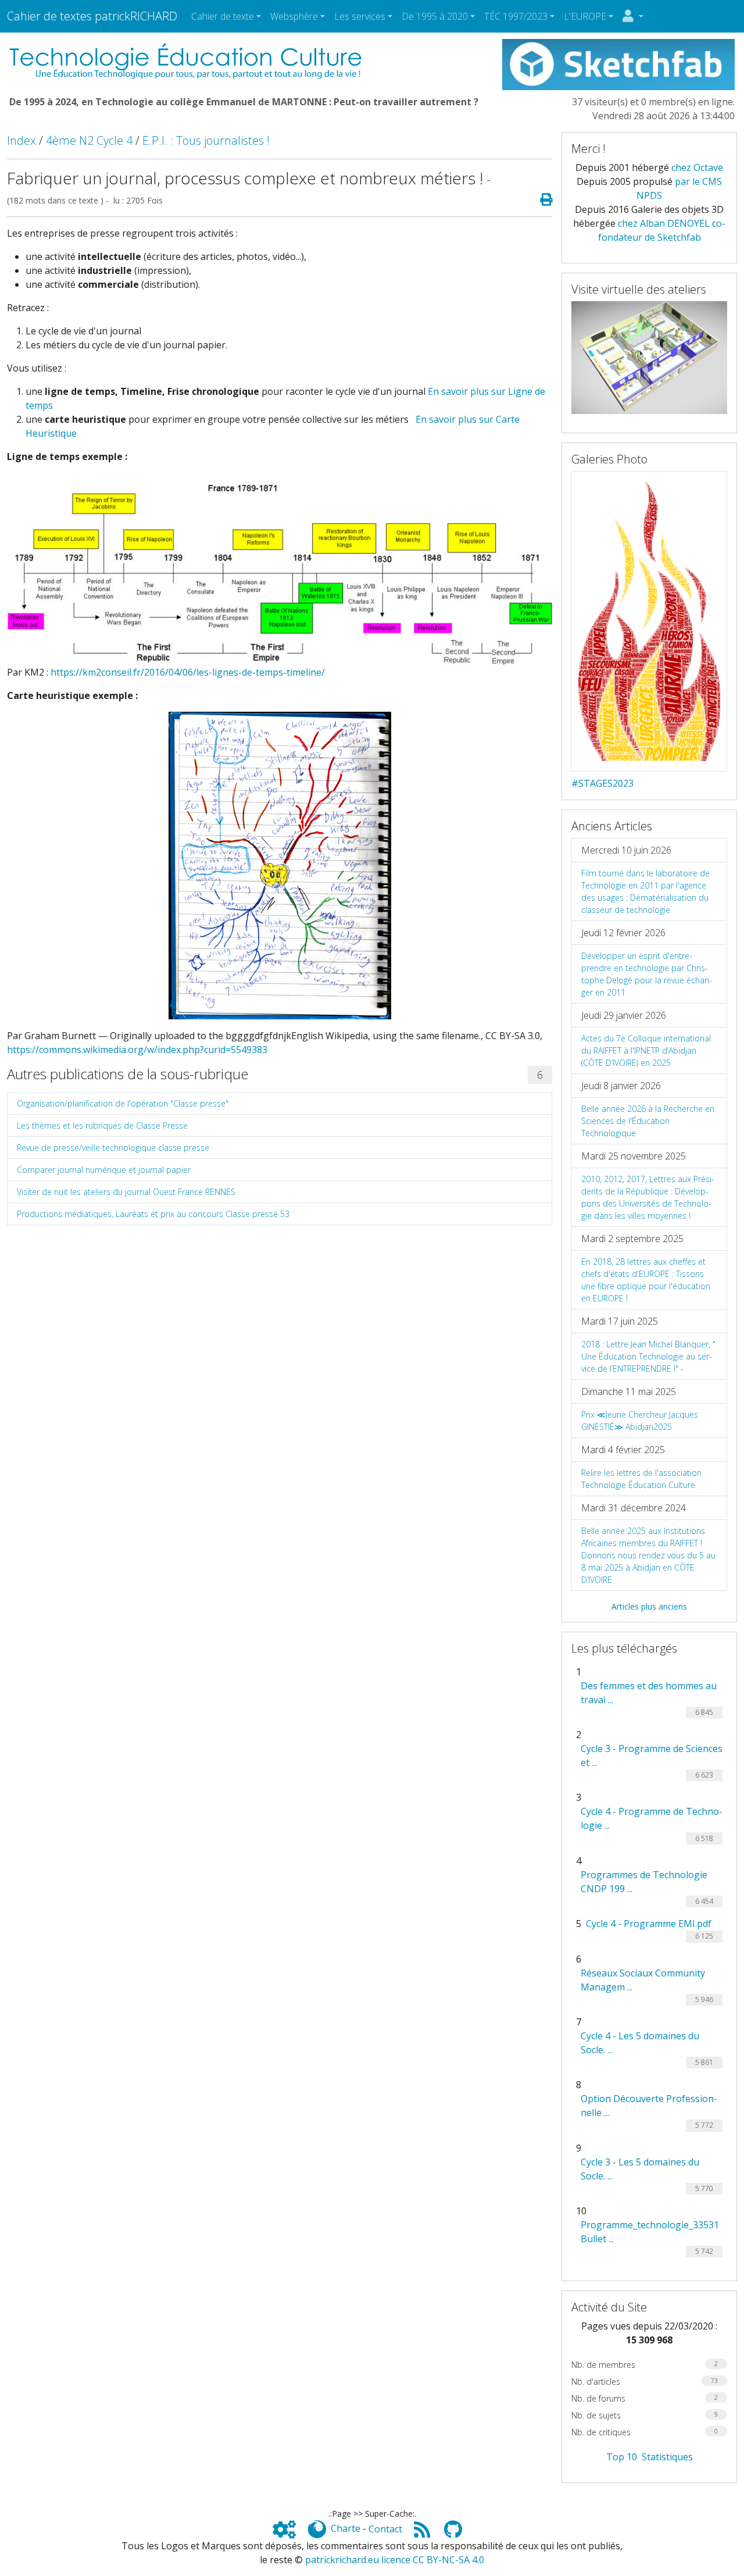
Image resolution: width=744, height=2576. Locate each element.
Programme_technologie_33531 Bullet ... (650, 2232)
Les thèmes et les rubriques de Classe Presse (102, 1125)
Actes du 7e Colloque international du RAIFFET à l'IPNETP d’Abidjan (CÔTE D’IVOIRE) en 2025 (646, 1050)
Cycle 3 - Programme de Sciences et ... (652, 1756)
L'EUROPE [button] (585, 16)
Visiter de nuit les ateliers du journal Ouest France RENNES (126, 1192)
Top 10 (622, 2457)
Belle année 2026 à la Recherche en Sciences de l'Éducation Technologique (648, 1121)
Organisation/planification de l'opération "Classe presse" (123, 1103)
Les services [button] (360, 16)
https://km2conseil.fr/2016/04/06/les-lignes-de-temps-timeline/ (188, 672)
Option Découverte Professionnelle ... (649, 2106)
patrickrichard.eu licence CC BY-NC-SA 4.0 (395, 2560)
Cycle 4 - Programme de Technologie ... (652, 1818)
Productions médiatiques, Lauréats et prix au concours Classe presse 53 (153, 1214)
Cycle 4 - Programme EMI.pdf (649, 1924)
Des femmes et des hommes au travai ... (649, 1693)
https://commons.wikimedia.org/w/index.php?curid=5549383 (137, 1050)
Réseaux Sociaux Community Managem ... (643, 1980)
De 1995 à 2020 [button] (435, 16)
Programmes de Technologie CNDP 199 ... (644, 1882)
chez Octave (697, 167)
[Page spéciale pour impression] (541, 200)
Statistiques (667, 2457)
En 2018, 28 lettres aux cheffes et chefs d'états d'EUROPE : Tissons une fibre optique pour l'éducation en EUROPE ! (646, 1280)
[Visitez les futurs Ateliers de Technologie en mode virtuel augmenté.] (649, 356)
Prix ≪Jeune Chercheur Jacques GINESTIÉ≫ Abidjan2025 (640, 1421)
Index (22, 140)
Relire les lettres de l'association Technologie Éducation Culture (641, 1479)
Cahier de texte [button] (223, 16)
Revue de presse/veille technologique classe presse (113, 1148)
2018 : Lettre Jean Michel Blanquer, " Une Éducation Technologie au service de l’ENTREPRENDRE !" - (648, 1356)
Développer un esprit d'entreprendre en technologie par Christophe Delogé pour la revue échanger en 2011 (647, 974)
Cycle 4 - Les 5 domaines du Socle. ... (640, 2043)
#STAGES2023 (602, 783)
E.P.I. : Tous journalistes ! (206, 140)
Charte (346, 2529)
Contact (385, 2529)
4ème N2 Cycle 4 (89, 140)
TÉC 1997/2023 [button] (516, 16)
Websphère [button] (294, 16)
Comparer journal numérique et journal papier (104, 1170)
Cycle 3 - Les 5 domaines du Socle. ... (640, 2169)
